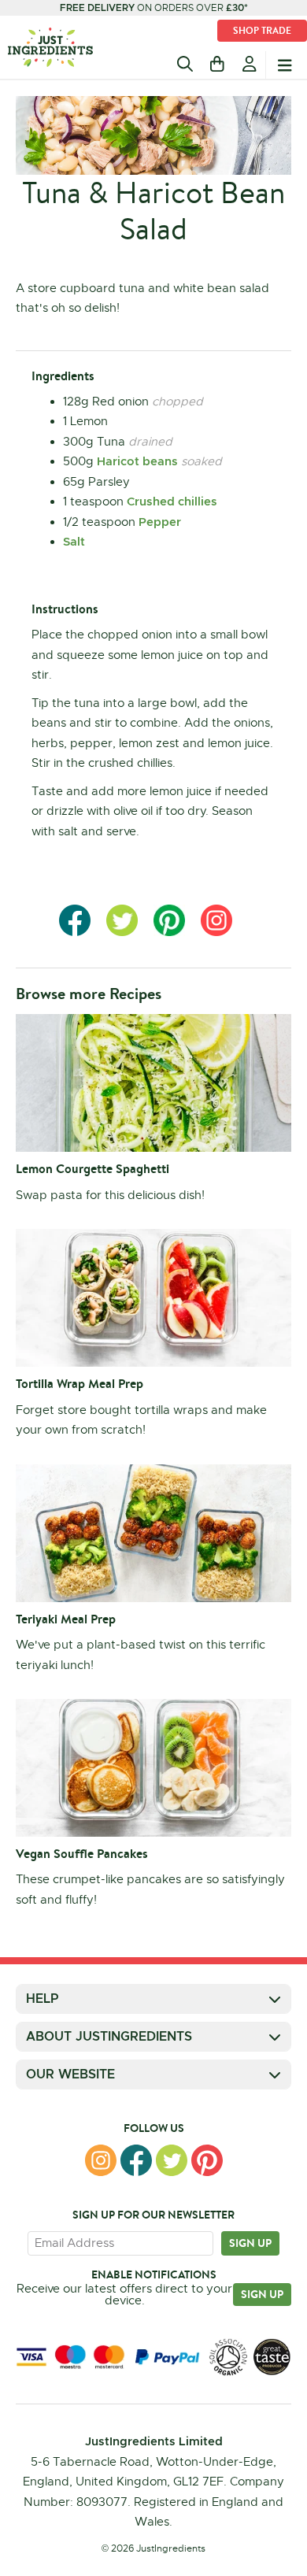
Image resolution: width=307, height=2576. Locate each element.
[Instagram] (101, 2160)
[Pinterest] (207, 2160)
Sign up (250, 2243)
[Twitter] (172, 2160)
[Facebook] (136, 2160)
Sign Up (262, 2294)
